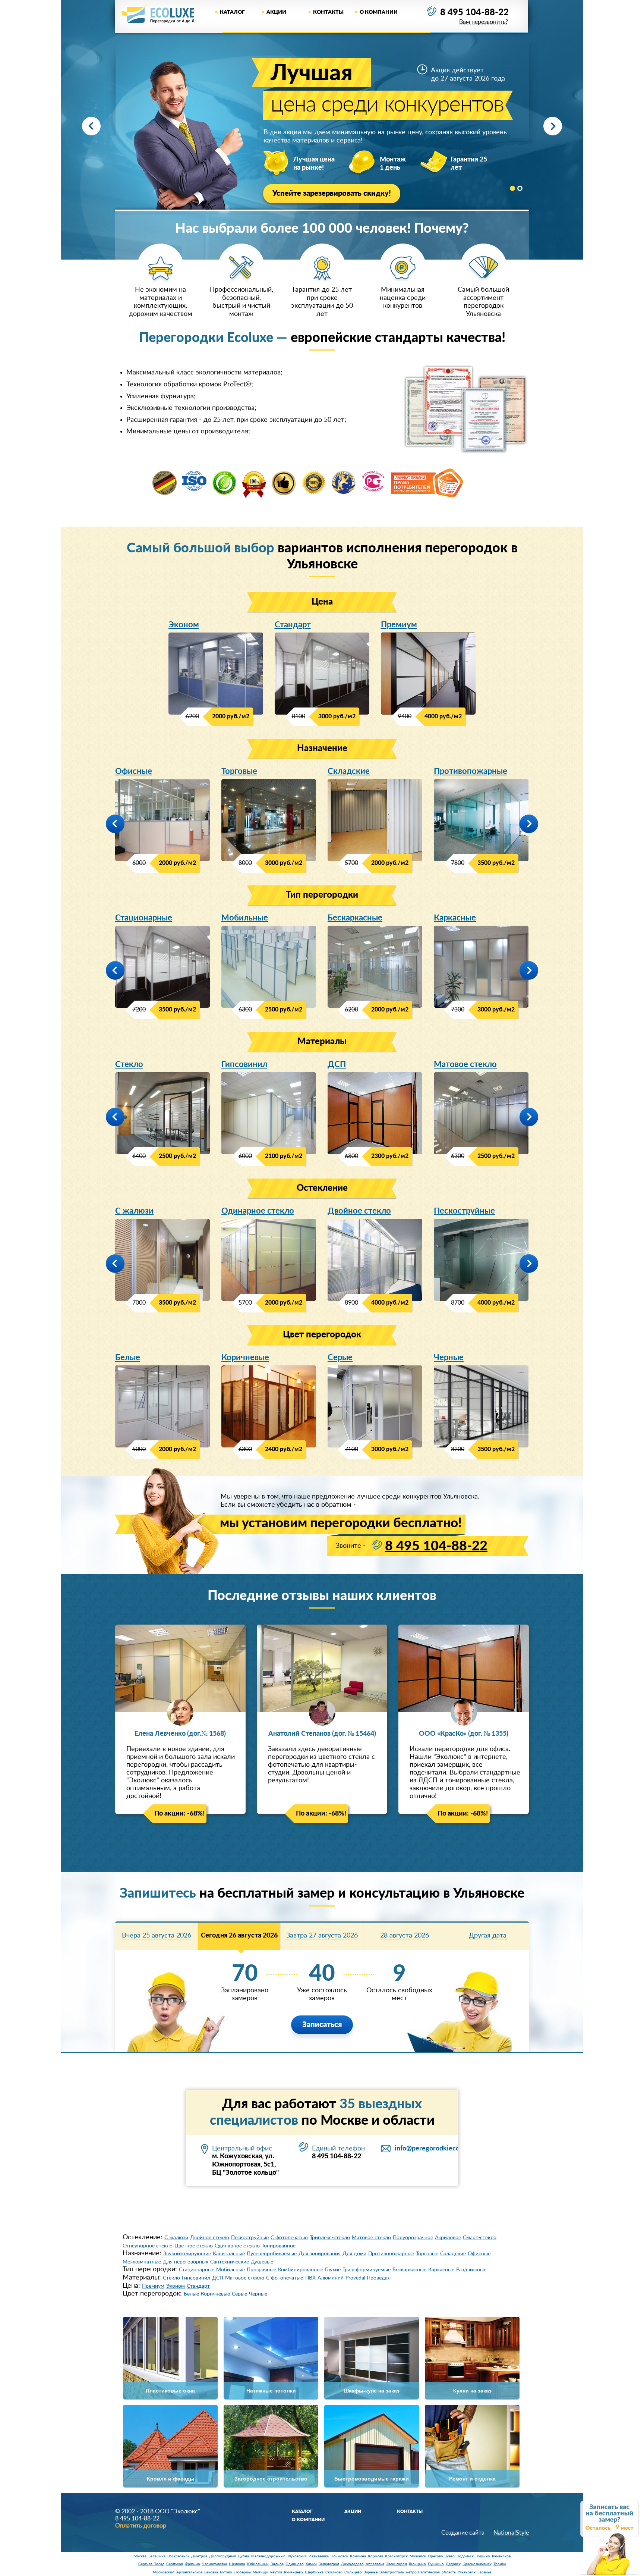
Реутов (276, 2572)
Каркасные (455, 918)
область (449, 2572)
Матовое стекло (465, 1064)
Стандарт (293, 625)
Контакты (328, 12)
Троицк (500, 2564)
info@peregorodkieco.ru (431, 2149)
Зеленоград (329, 2564)
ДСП (337, 1064)
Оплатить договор (141, 2526)
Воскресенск (178, 2556)
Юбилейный (258, 2564)
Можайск (418, 2556)
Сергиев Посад (151, 2564)
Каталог (232, 12)
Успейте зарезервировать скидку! (332, 194)
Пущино (483, 2556)
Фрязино (192, 2564)
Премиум (399, 625)
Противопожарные (471, 771)
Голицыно (417, 2564)
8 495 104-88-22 (474, 13)
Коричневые (245, 1358)
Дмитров (199, 2556)
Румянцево (293, 2572)
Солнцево (353, 2572)
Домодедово (352, 2564)
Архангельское (189, 2572)
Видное (277, 2564)
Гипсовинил (244, 1064)
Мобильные (245, 918)
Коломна (358, 2556)
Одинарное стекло (258, 1211)
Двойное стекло (359, 1211)
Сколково (334, 2572)
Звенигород (397, 2564)
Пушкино (436, 2564)
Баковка (211, 2572)
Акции (276, 12)
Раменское (501, 2556)
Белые (128, 1358)
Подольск (465, 2556)
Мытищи (261, 2572)
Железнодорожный (268, 2556)
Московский (164, 2572)
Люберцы (242, 2572)
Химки (311, 2564)
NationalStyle (511, 2533)
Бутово (226, 2572)
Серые (340, 1358)
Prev (91, 126)
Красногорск (396, 2556)
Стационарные (144, 918)
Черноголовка (214, 2564)
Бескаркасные (355, 918)
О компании (379, 12)
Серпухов (175, 2564)
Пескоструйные (464, 1211)
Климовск (339, 2556)
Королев (375, 2556)
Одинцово (295, 2564)
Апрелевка (375, 2564)
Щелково (237, 2564)
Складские (349, 771)
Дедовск (453, 2564)
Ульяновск (467, 2572)
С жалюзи (134, 1211)
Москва (140, 2556)
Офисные (134, 771)
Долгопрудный (222, 2556)
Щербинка (314, 2572)
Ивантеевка (319, 2556)
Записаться (322, 2025)
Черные (449, 1358)
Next (553, 126)
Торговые (239, 771)
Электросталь (392, 2572)
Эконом (184, 625)
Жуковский (297, 2556)
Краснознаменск (477, 2564)
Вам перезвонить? (484, 22)
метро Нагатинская (423, 2572)
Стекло (129, 1064)
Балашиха (157, 2556)
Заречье (371, 2572)
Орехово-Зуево (441, 2556)
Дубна (243, 2556)
